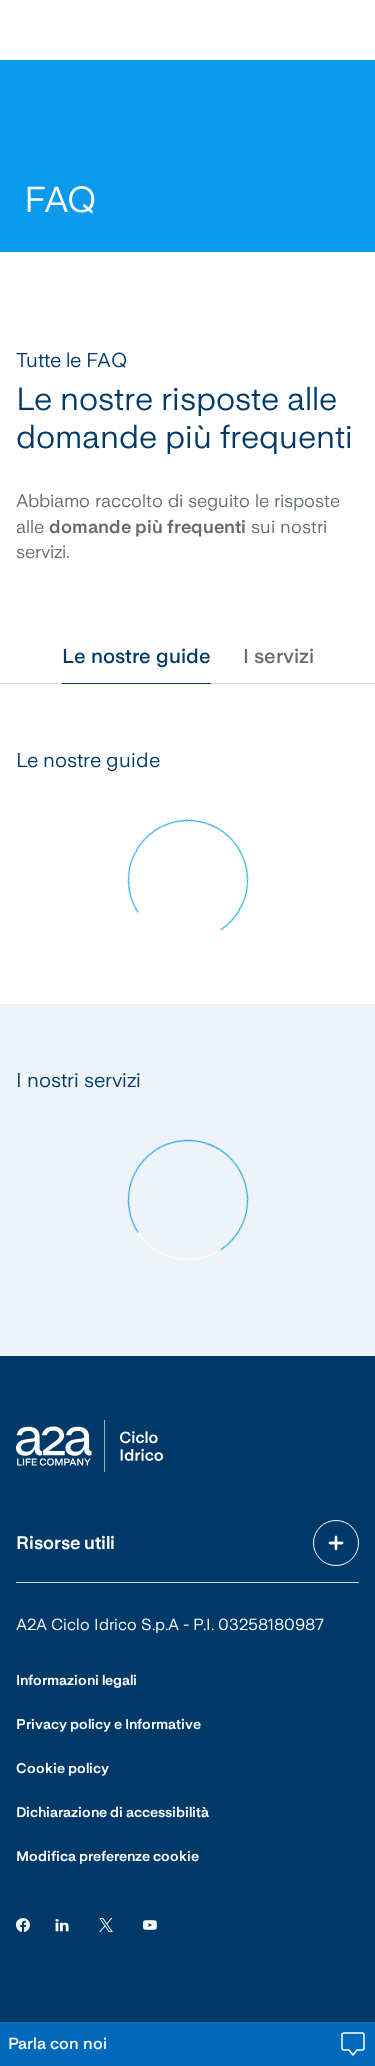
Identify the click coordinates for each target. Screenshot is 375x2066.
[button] (136, 656)
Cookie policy (62, 1768)
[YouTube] (150, 1924)
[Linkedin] (62, 1924)
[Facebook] (23, 1924)
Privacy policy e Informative (108, 1724)
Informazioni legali (76, 1680)
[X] (106, 1924)
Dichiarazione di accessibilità (112, 1812)
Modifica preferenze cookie (107, 1856)
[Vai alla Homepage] (89, 1446)
